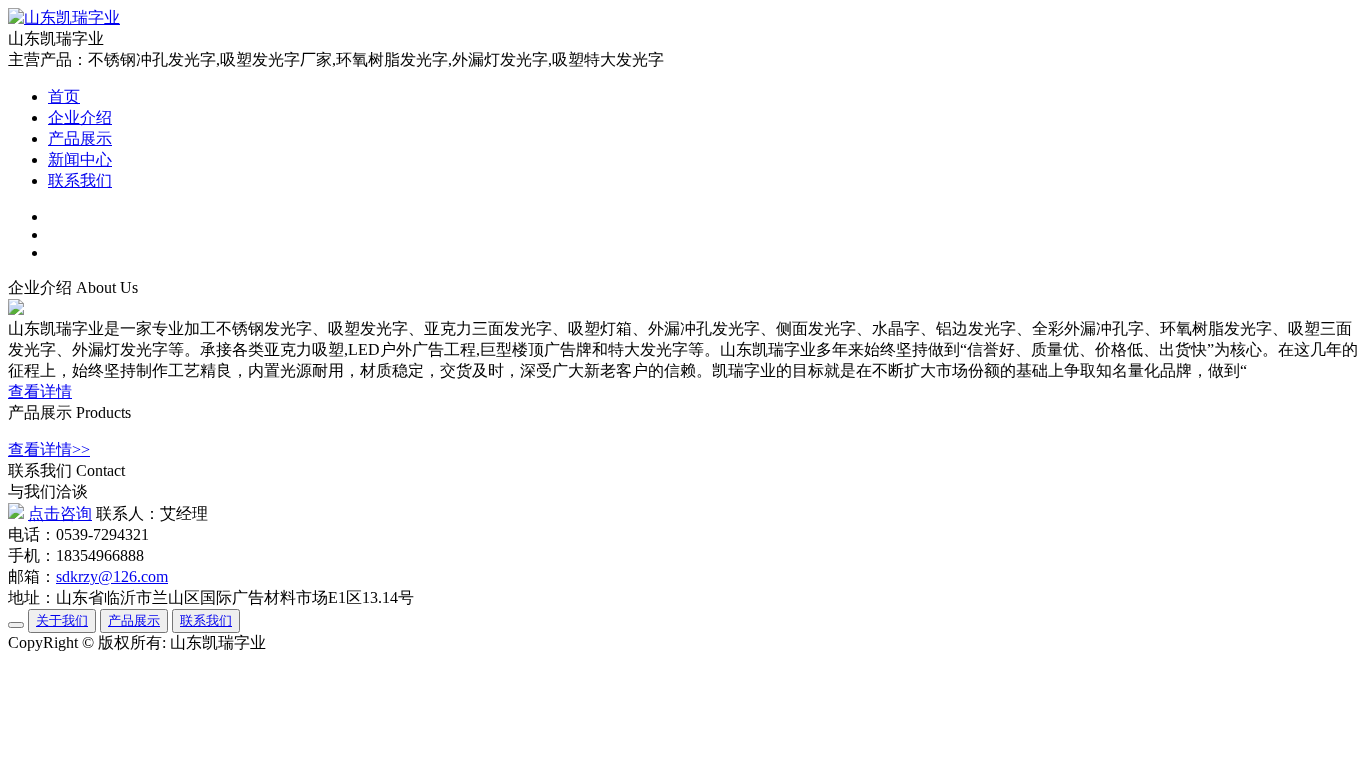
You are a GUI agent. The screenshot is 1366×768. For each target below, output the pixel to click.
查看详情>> (49, 449)
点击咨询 (60, 513)
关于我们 (62, 620)
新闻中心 (80, 159)
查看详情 (40, 391)
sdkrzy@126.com (112, 576)
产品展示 (80, 138)
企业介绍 (80, 117)
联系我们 (80, 180)
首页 (64, 96)
